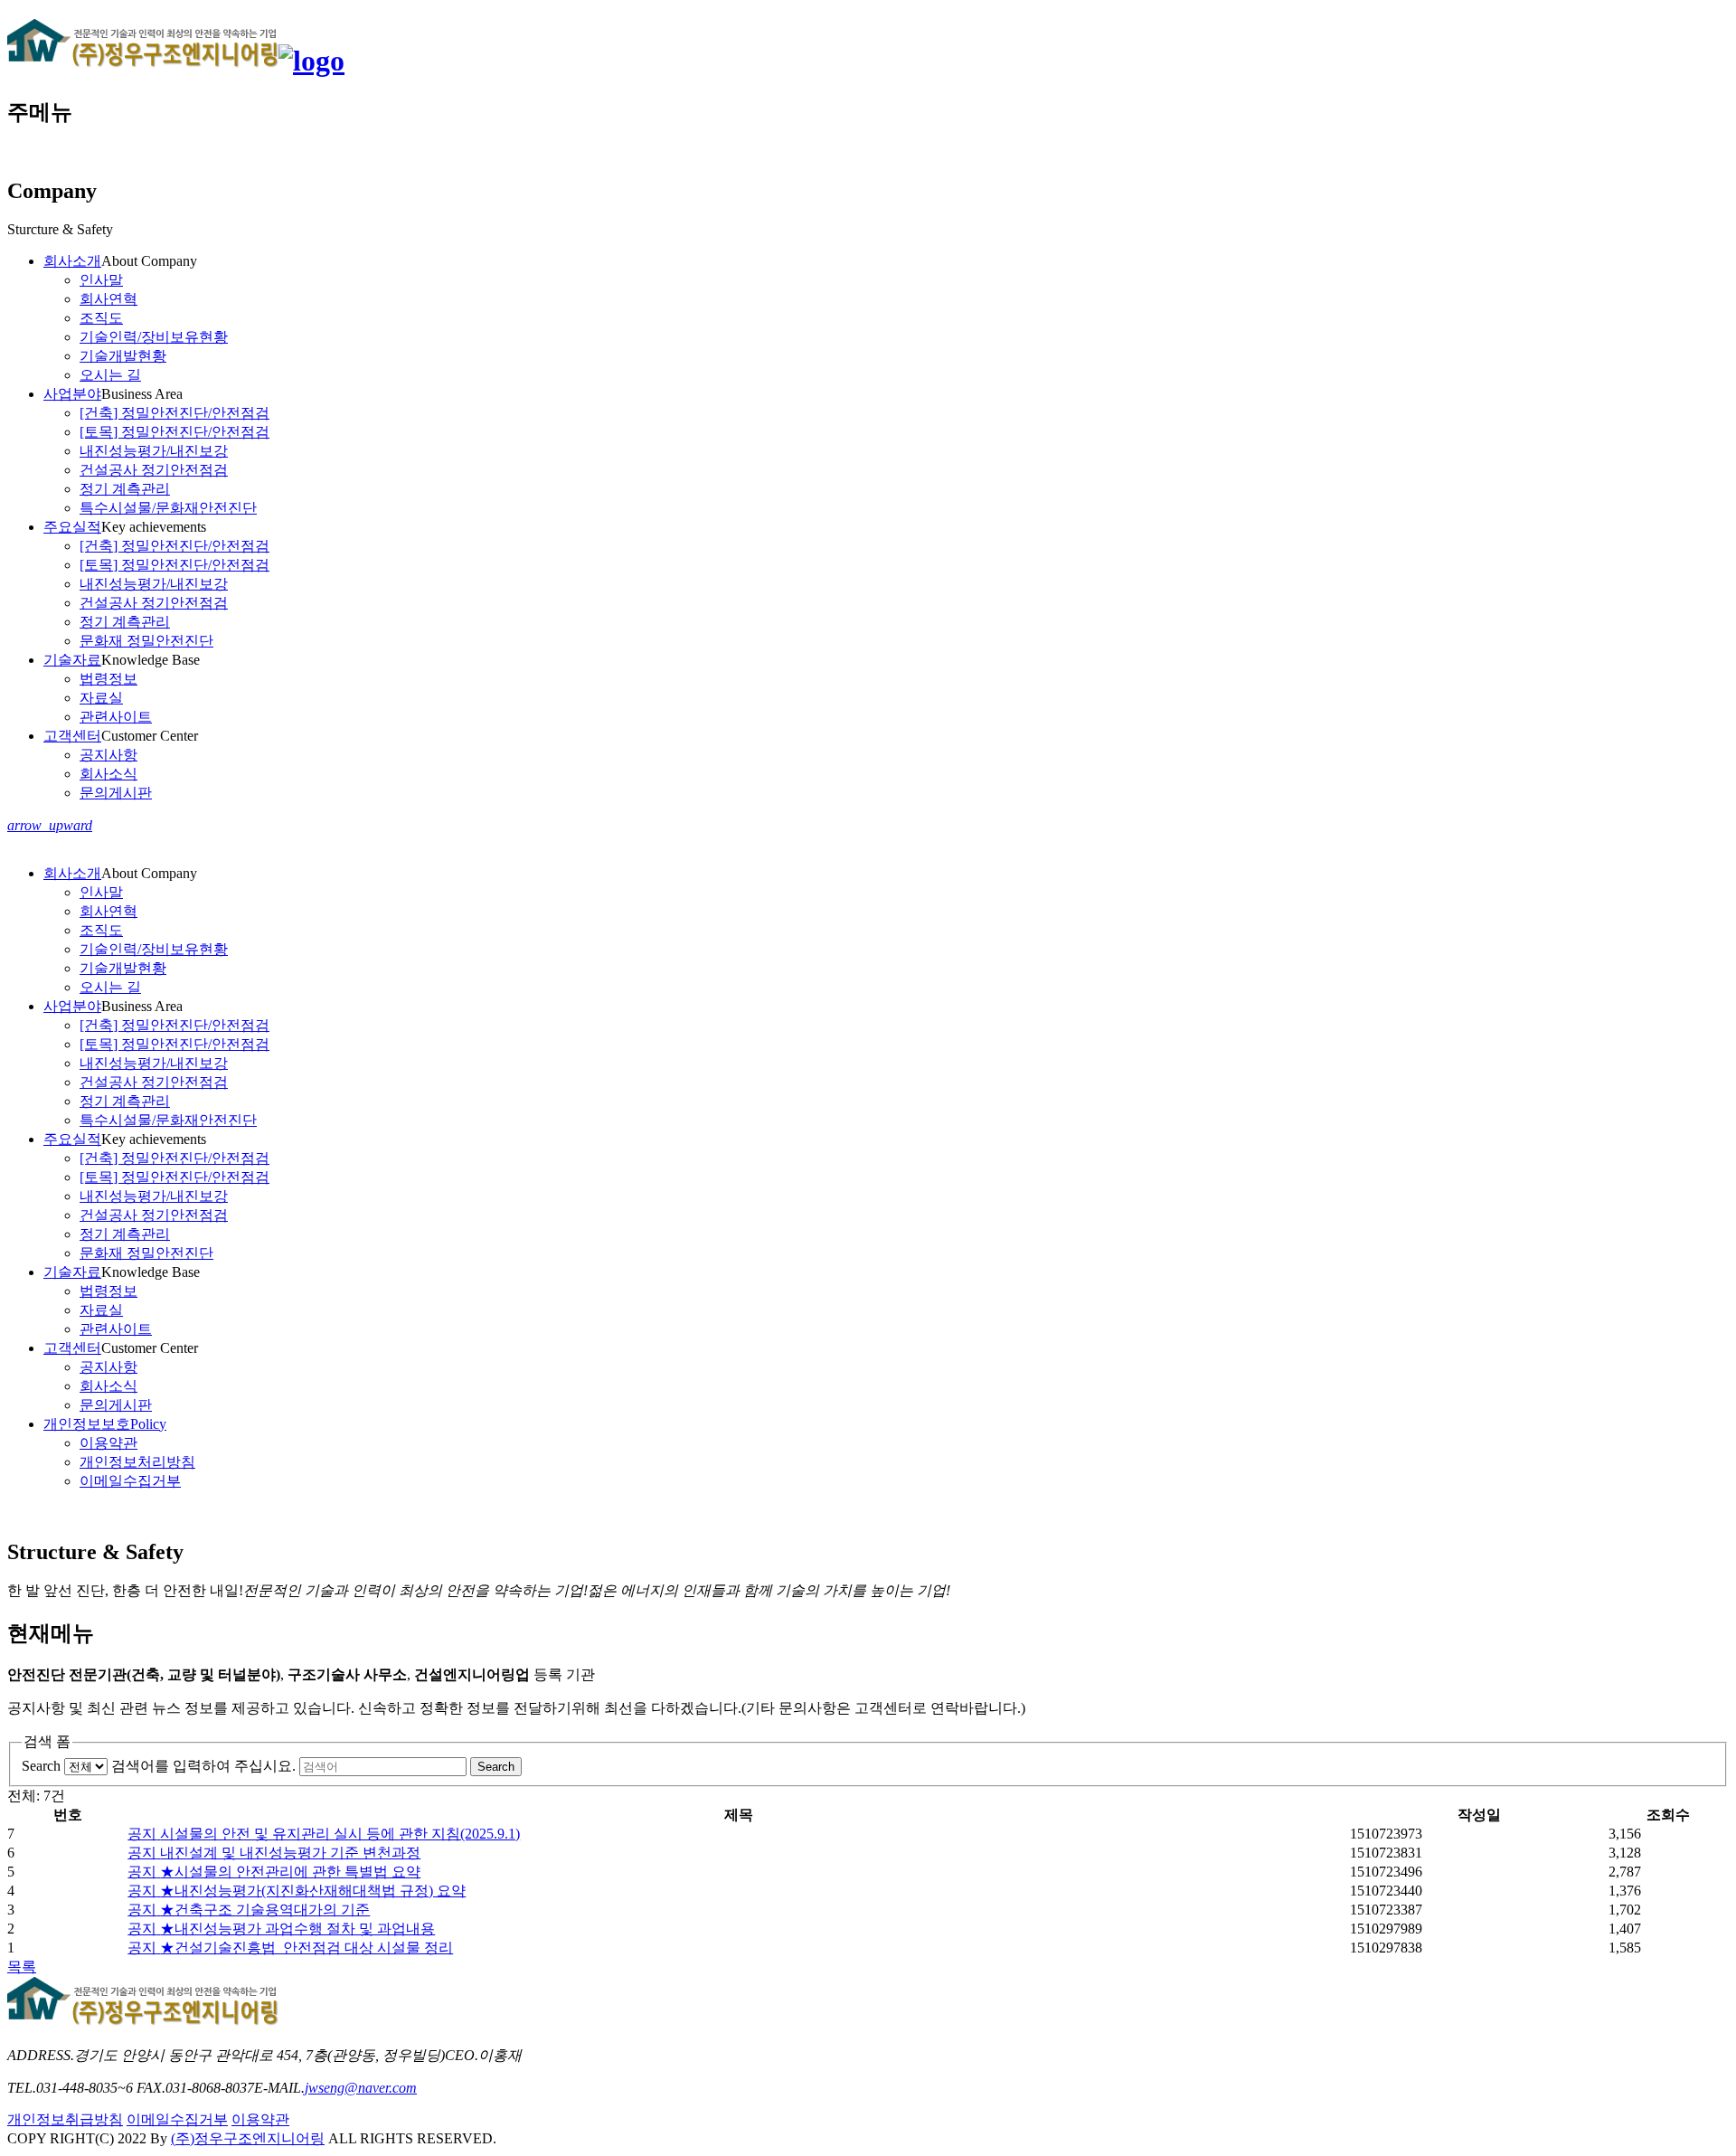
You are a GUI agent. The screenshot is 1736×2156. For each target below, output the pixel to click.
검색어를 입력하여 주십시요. (203, 1766)
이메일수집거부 (177, 2119)
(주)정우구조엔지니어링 (248, 2138)
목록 (22, 1967)
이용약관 (260, 2119)
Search (41, 1766)
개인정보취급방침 (65, 2119)
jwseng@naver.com (361, 2088)
